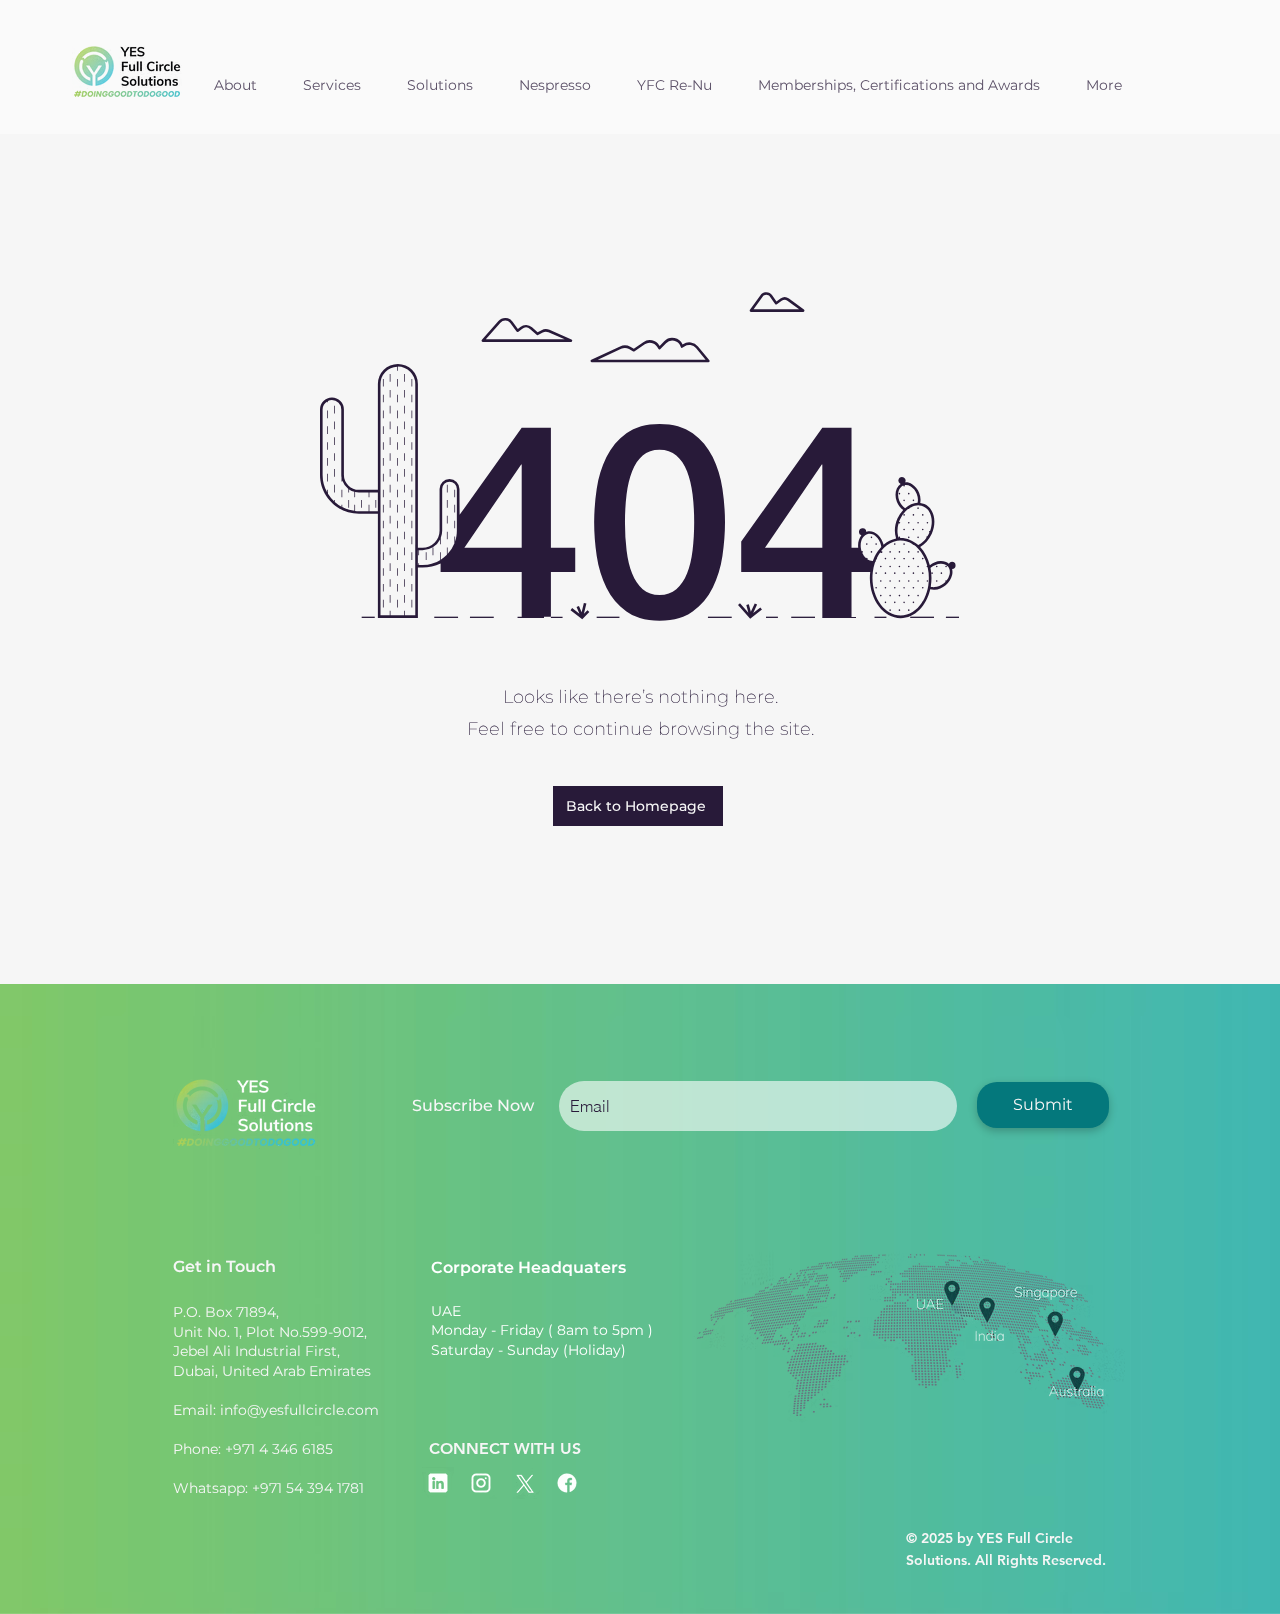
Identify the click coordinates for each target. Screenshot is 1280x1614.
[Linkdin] (438, 1483)
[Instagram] (481, 1483)
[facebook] (567, 1483)
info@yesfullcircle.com (299, 1410)
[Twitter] (524, 1483)
